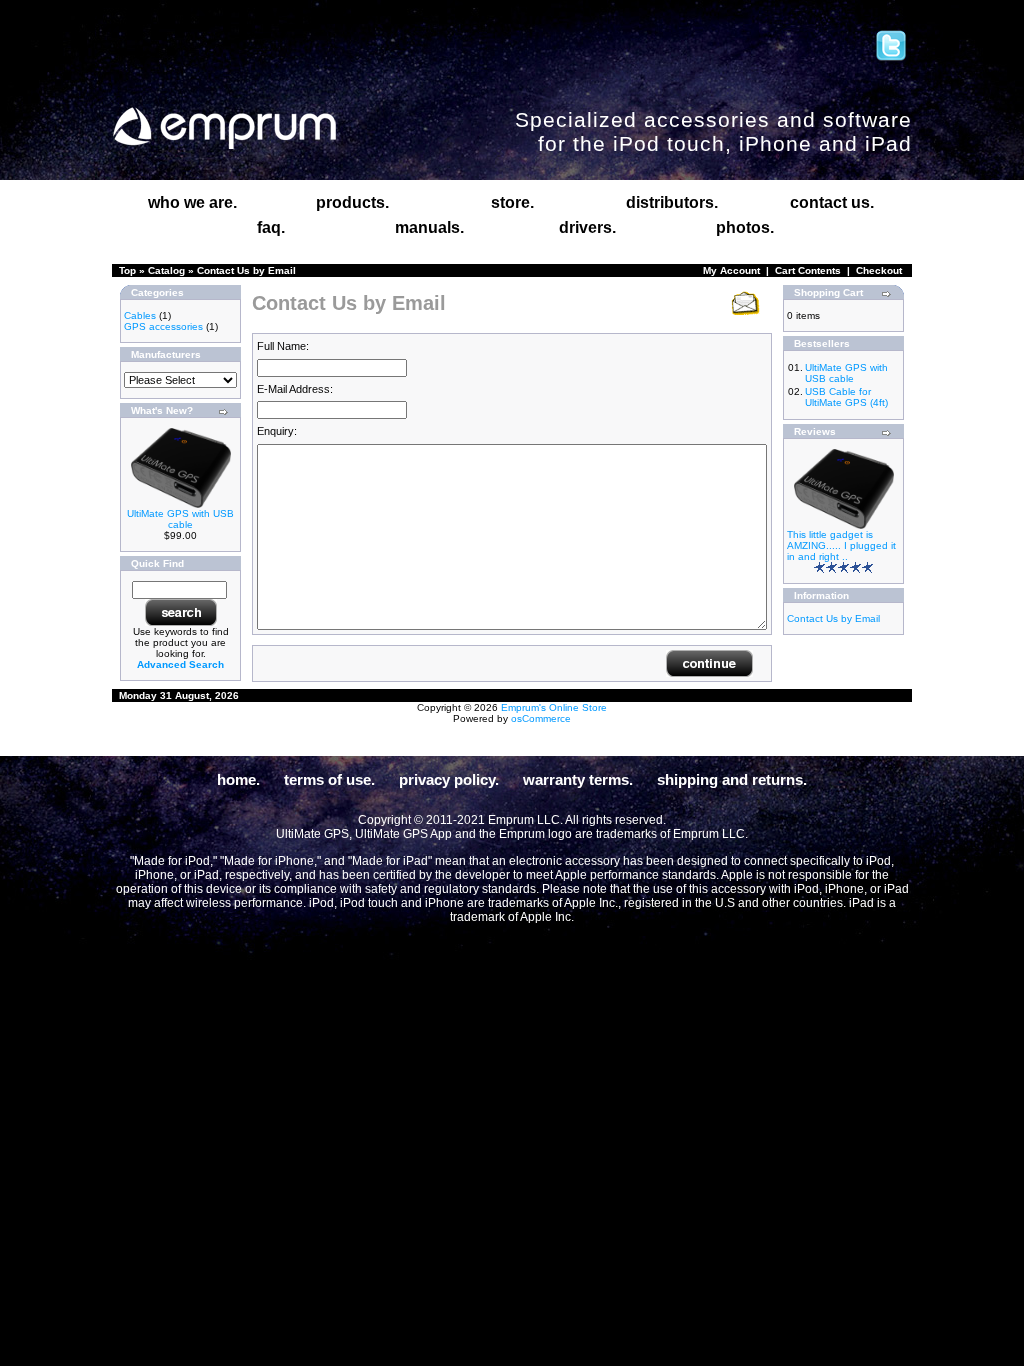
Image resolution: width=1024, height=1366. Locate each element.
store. (512, 202)
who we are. (192, 202)
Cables (140, 315)
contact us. (832, 202)
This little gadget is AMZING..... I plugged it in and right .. (841, 545)
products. (352, 202)
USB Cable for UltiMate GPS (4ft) (846, 397)
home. (238, 779)
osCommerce (541, 718)
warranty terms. (578, 779)
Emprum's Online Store (554, 707)
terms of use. (329, 779)
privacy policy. (449, 779)
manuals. (429, 227)
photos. (745, 227)
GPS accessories (163, 326)
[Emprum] (224, 128)
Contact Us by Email (246, 270)
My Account (731, 270)
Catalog (166, 270)
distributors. (672, 202)
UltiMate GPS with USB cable (180, 519)
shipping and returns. (732, 779)
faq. (271, 227)
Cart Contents (808, 270)
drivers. (587, 227)
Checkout (879, 270)
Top (127, 270)
